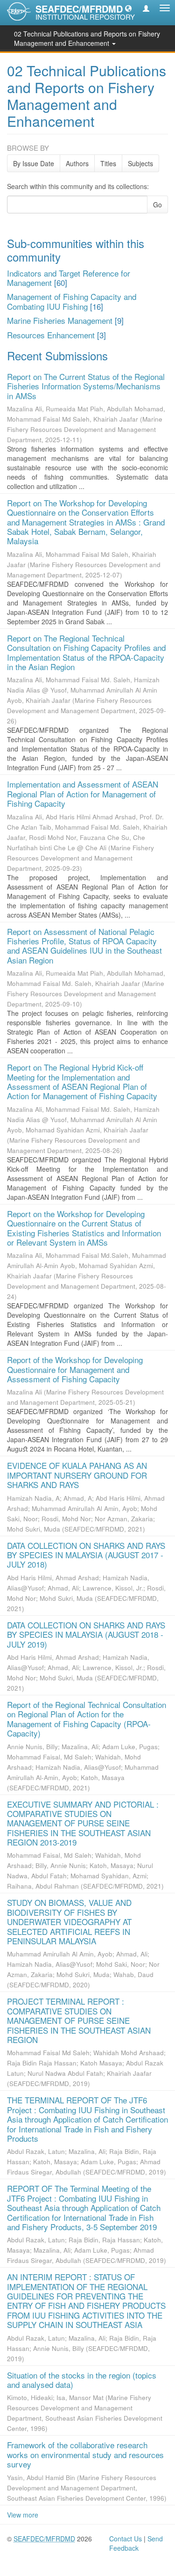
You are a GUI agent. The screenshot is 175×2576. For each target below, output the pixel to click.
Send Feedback (136, 2543)
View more (23, 2515)
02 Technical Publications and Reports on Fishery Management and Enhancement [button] (87, 38)
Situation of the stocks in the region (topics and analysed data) (82, 2380)
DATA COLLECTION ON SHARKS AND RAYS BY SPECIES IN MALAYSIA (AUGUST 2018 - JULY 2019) (86, 1635)
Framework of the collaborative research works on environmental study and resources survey (85, 2454)
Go (157, 204)
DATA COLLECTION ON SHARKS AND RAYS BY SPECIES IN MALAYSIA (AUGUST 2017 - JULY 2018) (86, 1555)
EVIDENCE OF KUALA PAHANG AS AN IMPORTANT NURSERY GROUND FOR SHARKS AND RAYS (77, 1475)
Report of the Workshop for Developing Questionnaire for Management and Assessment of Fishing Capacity (75, 1369)
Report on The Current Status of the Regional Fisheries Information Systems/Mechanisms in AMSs (86, 386)
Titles (108, 163)
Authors (77, 163)
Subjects (140, 163)
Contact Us (126, 2539)
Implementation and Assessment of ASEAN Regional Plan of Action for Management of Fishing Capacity (83, 794)
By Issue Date (34, 163)
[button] (128, 8)
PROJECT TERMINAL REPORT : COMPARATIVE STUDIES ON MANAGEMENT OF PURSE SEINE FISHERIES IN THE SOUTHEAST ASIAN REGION (79, 2020)
